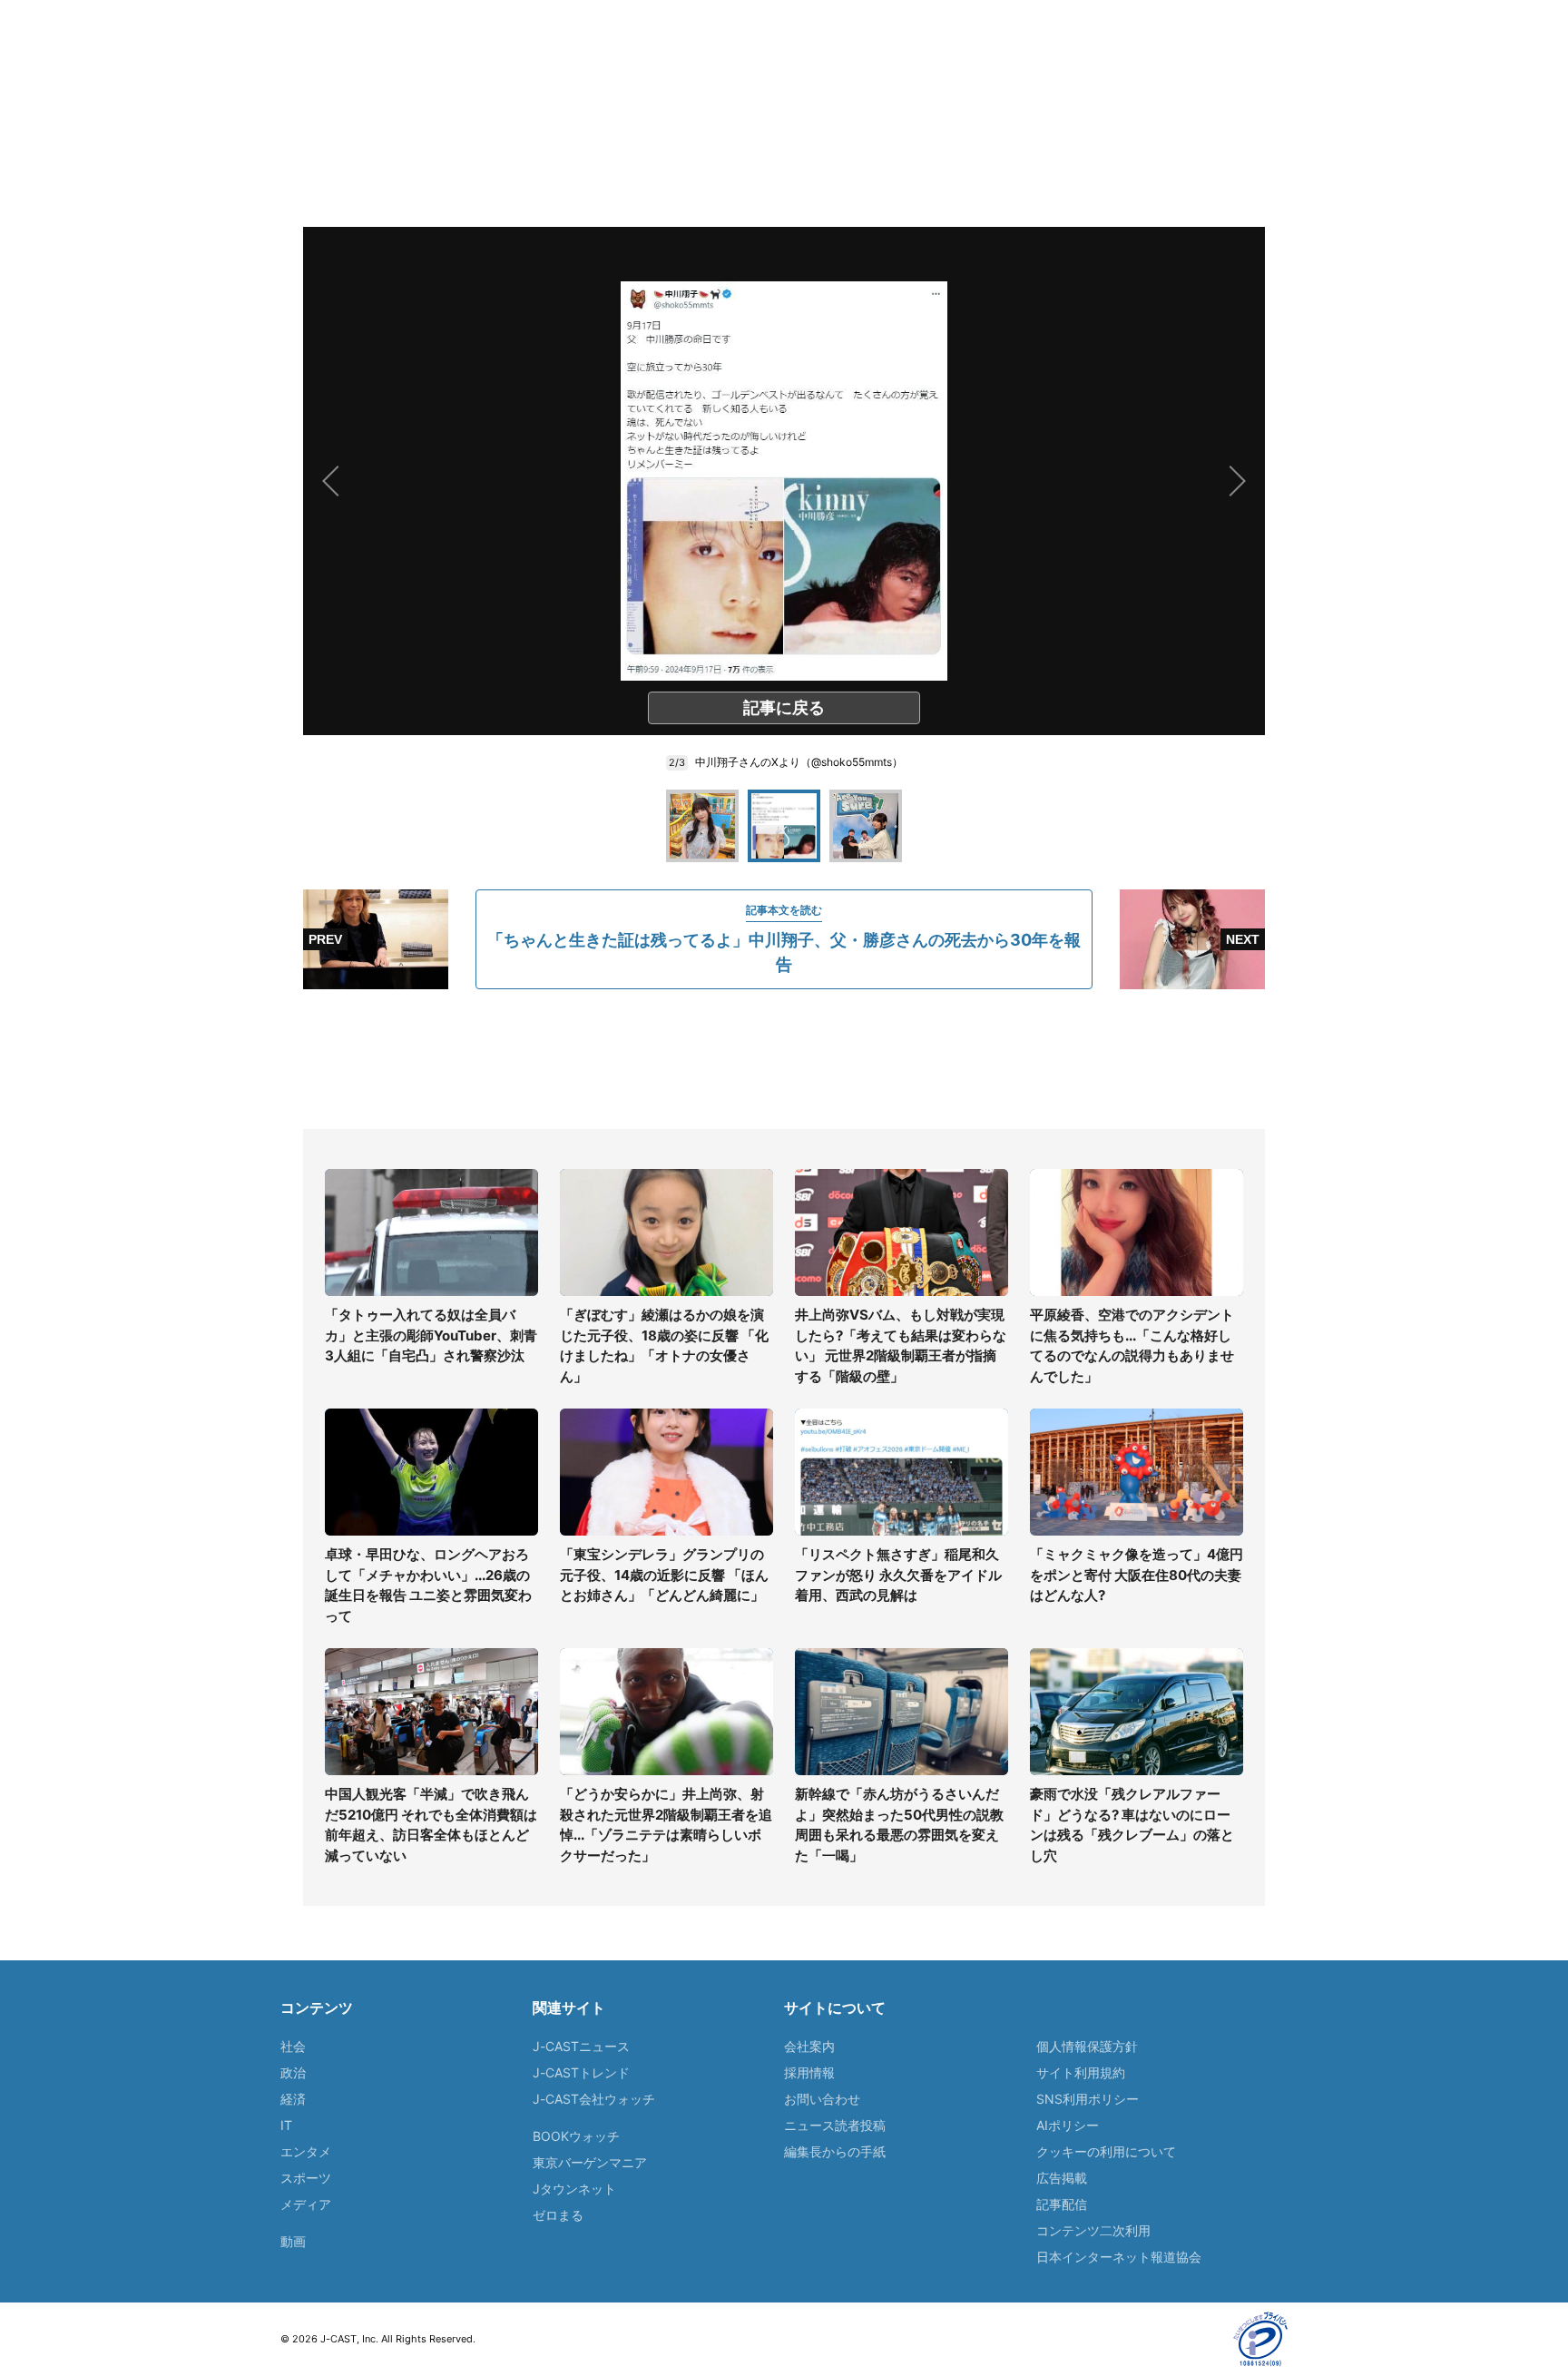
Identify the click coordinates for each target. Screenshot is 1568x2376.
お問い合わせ (822, 2099)
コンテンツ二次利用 (1093, 2230)
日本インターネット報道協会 (1119, 2257)
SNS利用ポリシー (1088, 2099)
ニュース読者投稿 (835, 2125)
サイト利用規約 (1081, 2072)
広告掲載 (1062, 2178)
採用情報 (809, 2072)
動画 (293, 2241)
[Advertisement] (784, 1059)
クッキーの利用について (1106, 2151)
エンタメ (306, 2151)
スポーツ (306, 2178)
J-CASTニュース (581, 2046)
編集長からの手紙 (835, 2151)
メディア (306, 2204)
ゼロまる (558, 2215)
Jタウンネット (574, 2189)
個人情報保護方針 (1087, 2046)
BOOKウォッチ (576, 2136)
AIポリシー (1068, 2125)
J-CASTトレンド (581, 2072)
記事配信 (1062, 2204)
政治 (293, 2072)
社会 (293, 2046)
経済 (293, 2099)
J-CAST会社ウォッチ (594, 2099)
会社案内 (809, 2046)
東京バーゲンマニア (590, 2162)
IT (286, 2125)
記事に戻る (784, 707)
